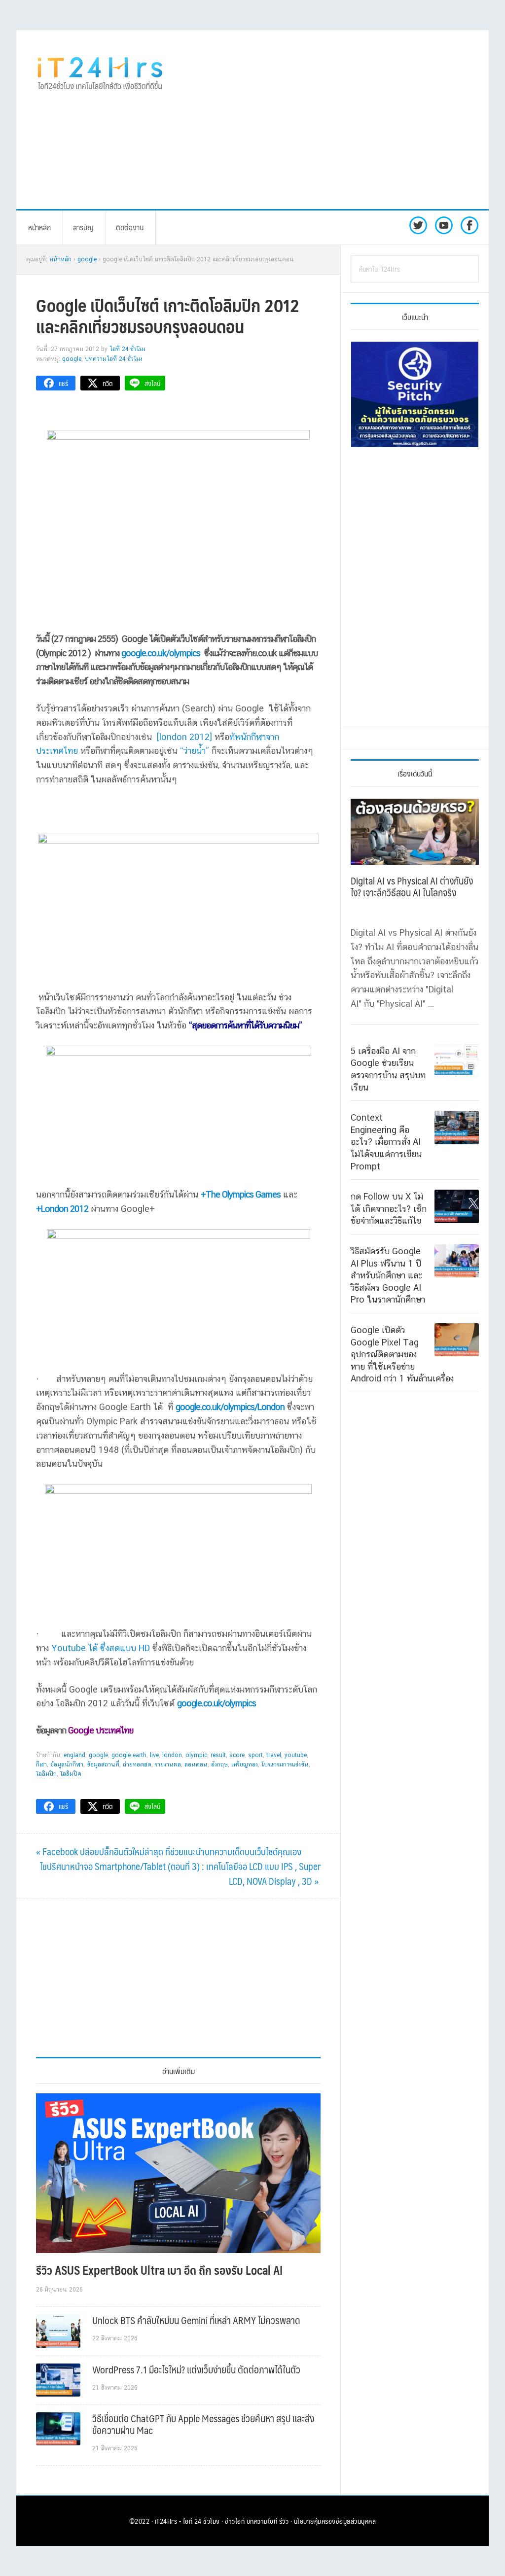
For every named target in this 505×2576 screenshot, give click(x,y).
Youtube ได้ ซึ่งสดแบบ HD (101, 1648)
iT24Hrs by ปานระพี (100, 72)
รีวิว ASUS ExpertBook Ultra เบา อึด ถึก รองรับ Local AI (159, 2270)
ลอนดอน (196, 1764)
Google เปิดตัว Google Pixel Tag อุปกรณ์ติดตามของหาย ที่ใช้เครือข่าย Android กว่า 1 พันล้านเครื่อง (402, 1354)
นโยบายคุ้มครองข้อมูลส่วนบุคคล (335, 2521)
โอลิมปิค (71, 1774)
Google (72, 359)
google (98, 1755)
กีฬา (41, 1764)
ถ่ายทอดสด (137, 1764)
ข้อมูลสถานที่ (103, 1764)
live (154, 1755)
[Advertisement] (344, 119)
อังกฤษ (219, 1764)
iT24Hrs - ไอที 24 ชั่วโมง (187, 2521)
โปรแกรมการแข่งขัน (285, 1764)
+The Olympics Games (241, 1194)
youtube (296, 1755)
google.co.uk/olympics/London (230, 1407)
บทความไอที (262, 2521)
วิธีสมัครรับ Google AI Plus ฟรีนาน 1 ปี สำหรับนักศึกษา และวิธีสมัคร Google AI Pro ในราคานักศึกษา (388, 1275)
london (172, 1755)
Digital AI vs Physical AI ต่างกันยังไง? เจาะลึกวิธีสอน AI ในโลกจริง (412, 886)
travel (274, 1755)
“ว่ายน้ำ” (195, 751)
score (237, 1755)
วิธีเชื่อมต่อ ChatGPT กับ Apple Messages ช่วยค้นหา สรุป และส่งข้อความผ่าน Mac (203, 2424)
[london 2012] (183, 737)
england (74, 1755)
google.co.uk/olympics (161, 653)
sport (255, 1755)
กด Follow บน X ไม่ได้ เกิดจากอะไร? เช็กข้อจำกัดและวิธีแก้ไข (389, 1208)
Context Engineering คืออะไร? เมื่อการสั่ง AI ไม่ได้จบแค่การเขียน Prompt (386, 1142)
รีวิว (284, 2521)
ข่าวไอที (235, 2521)
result (218, 1755)
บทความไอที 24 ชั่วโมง (114, 359)
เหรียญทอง (245, 1764)
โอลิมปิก (46, 1774)
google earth (129, 1755)
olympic (196, 1755)
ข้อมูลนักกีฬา (67, 1764)
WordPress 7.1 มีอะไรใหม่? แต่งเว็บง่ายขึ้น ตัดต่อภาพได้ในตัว (196, 2369)
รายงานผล (168, 1764)
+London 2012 (62, 1209)
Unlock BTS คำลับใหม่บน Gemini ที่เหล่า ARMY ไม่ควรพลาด (196, 2320)
